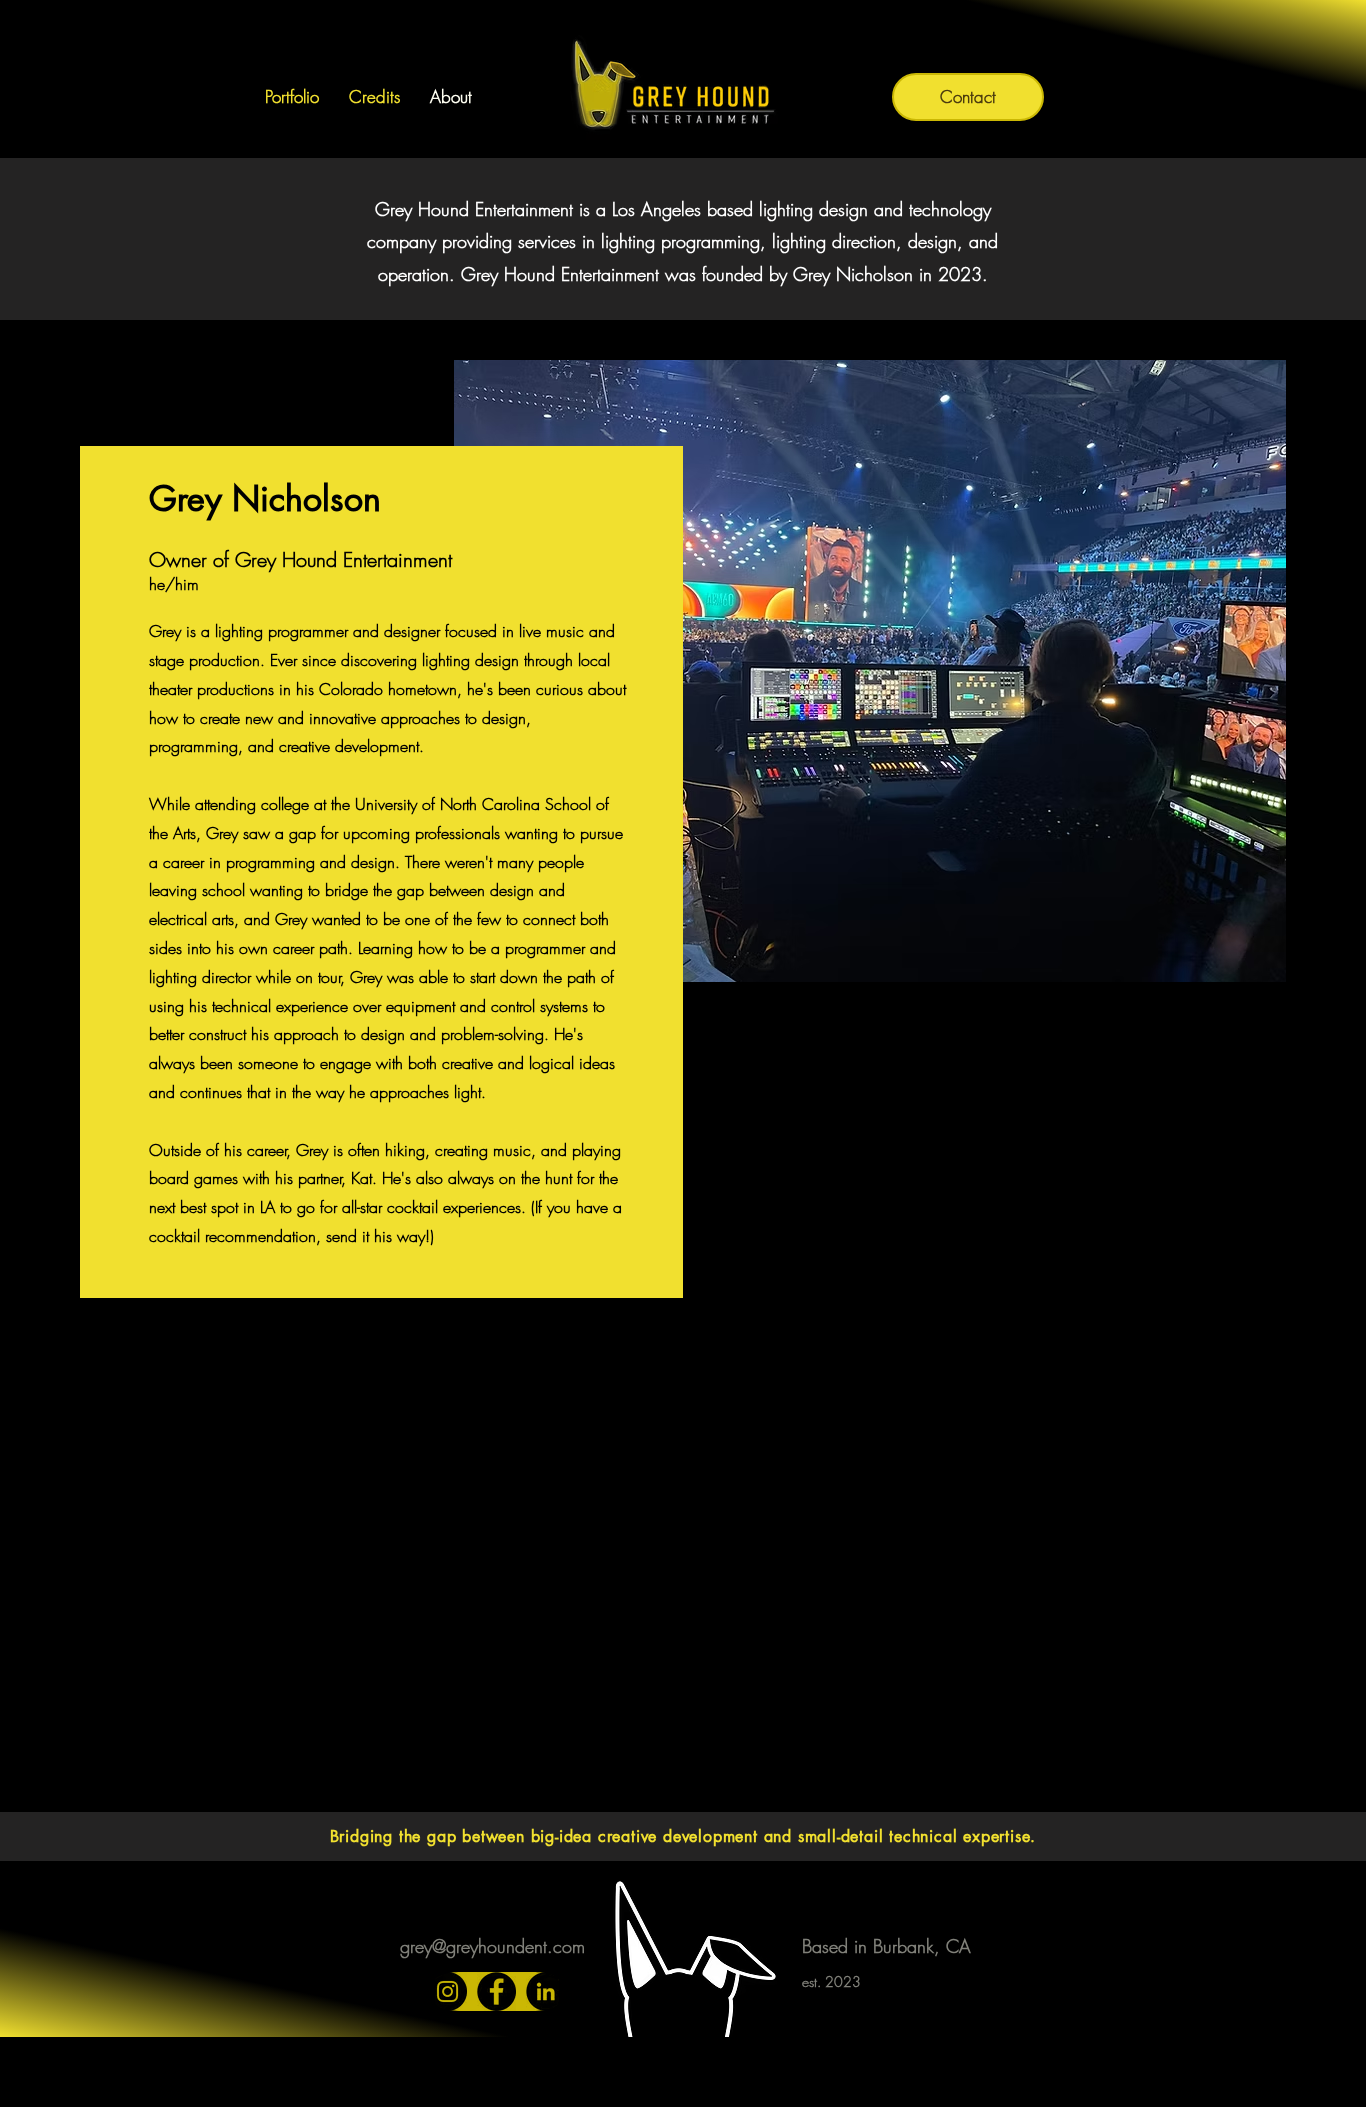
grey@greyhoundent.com (492, 1946)
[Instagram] (447, 1991)
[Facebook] (496, 1991)
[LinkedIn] (545, 1991)
